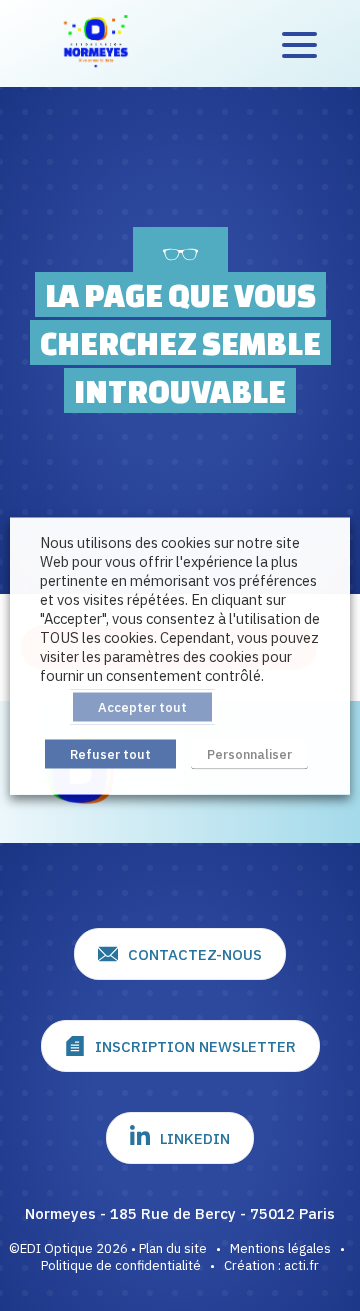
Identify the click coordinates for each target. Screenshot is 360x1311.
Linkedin (195, 1138)
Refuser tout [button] (110, 753)
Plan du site (173, 1248)
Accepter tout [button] (142, 706)
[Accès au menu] (299, 44)
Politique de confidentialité (121, 1265)
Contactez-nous (195, 954)
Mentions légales (280, 1248)
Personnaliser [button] (249, 753)
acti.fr (301, 1265)
